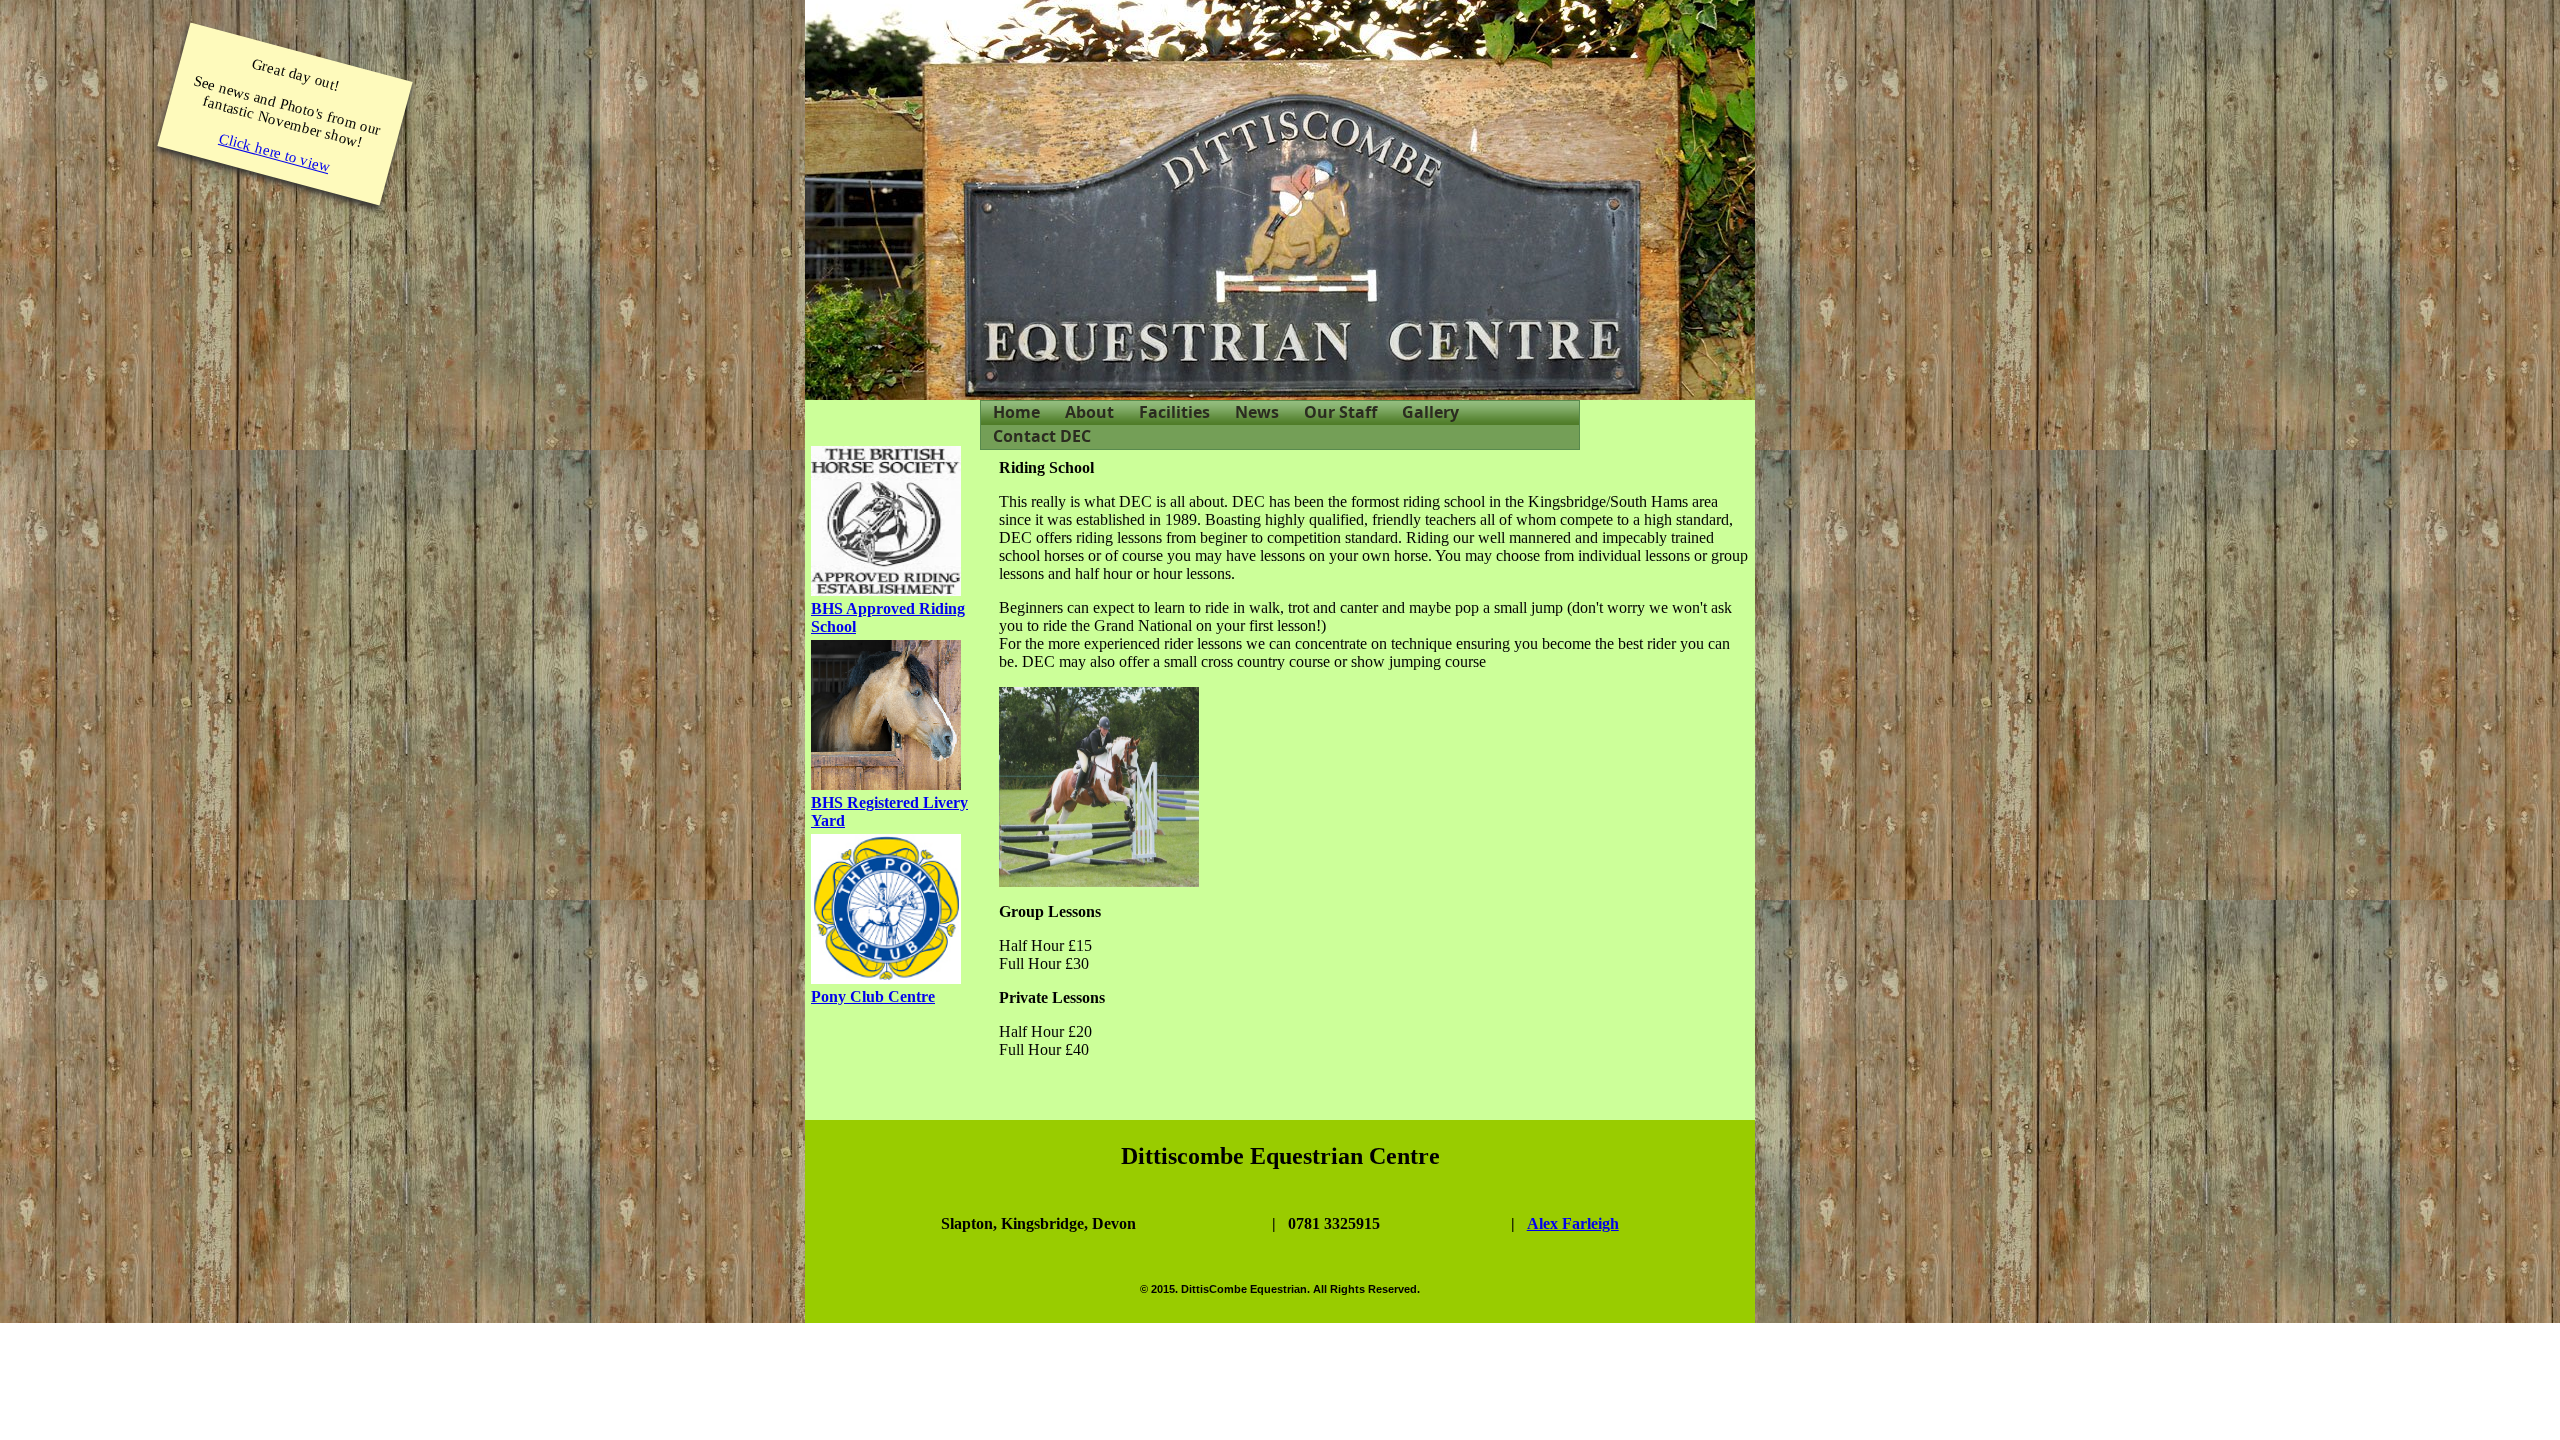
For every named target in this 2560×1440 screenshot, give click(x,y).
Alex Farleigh (1573, 1223)
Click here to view (275, 152)
